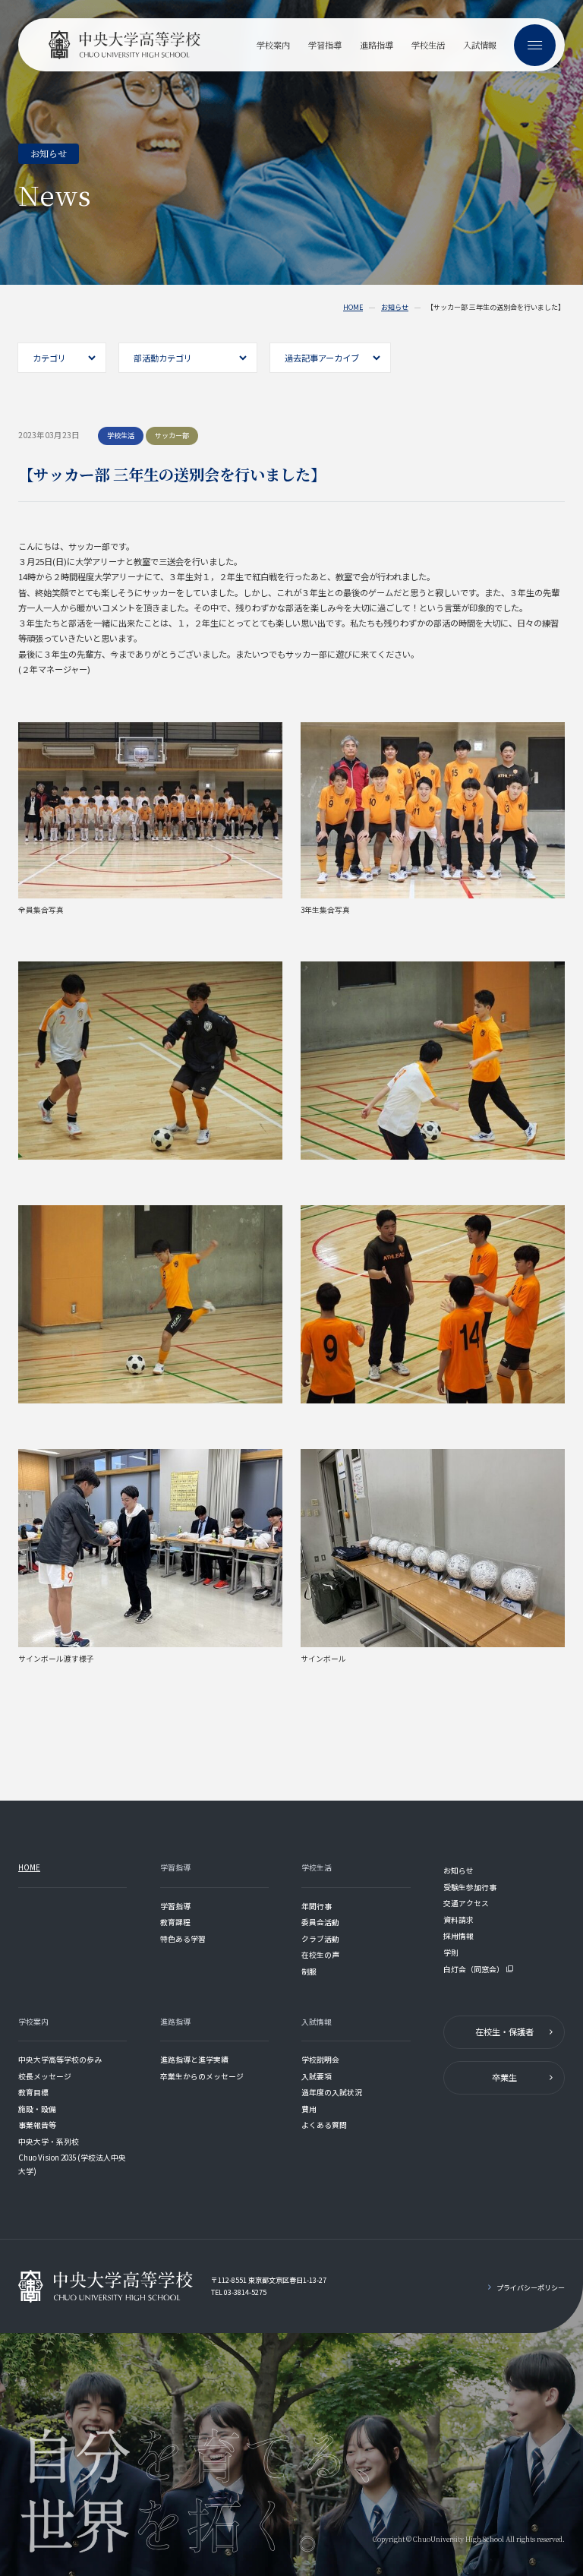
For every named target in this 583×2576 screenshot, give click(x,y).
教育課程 (175, 1922)
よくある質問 (324, 2125)
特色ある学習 (183, 1939)
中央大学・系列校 (49, 2142)
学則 (451, 1953)
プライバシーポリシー (531, 2288)
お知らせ (395, 308)
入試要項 (317, 2076)
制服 (309, 1971)
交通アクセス (466, 1903)
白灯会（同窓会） (474, 1969)
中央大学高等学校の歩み (60, 2060)
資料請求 (459, 1920)
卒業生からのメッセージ (202, 2076)
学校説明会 (320, 2060)
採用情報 (459, 1936)
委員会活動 (320, 1922)
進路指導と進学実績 (194, 2060)
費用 (309, 2109)
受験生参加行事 (470, 1887)
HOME (353, 308)
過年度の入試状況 (332, 2092)
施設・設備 (37, 2109)
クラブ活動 (320, 1939)
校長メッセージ (45, 2076)
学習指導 (175, 1906)
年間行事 (317, 1906)
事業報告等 (37, 2125)
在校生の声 (320, 1955)
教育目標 (33, 2092)
